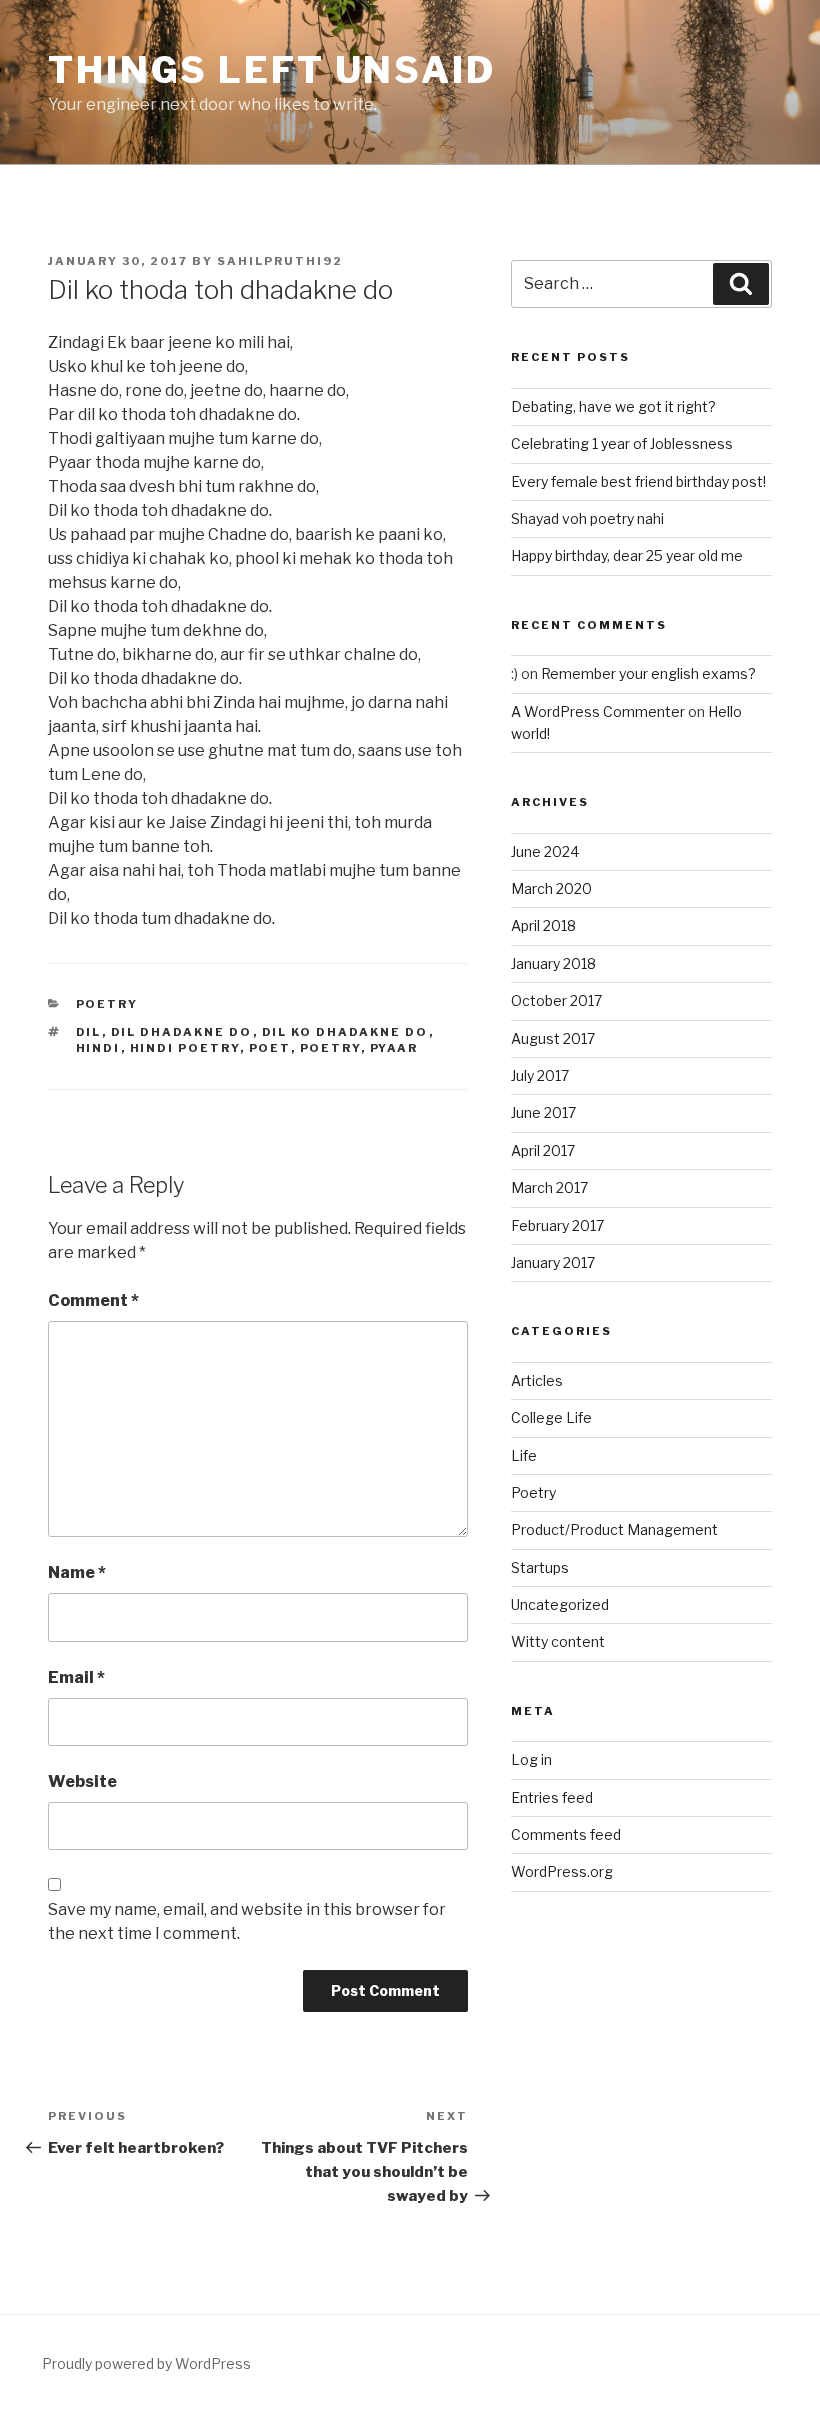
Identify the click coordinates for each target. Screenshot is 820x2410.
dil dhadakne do (182, 1032)
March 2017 (549, 1187)
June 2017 (543, 1112)
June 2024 (545, 851)
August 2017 (553, 1038)
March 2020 (551, 888)
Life (524, 1455)
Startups (540, 1567)
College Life (551, 1417)
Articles (537, 1380)
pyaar (394, 1048)
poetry (330, 1048)
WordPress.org (562, 1871)
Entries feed (552, 1797)
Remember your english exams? (648, 673)
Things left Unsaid (272, 70)
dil (89, 1032)
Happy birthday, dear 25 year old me (627, 555)
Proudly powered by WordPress (146, 2363)
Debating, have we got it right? (613, 406)
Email (76, 1677)
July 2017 (540, 1075)
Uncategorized (560, 1604)
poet (270, 1048)
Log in (531, 1759)
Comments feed (566, 1834)
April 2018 (543, 925)
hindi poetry (185, 1048)
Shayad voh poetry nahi (587, 518)
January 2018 (553, 963)
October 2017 (556, 1000)
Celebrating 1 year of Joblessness (622, 443)
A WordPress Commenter (598, 711)
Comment (93, 1300)
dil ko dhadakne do (345, 1032)
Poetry (107, 1004)
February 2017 (557, 1225)
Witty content (558, 1641)
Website (82, 1781)
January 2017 (553, 1262)
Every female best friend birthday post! (638, 481)
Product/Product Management (614, 1529)
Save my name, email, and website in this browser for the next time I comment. (247, 1921)
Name (77, 1572)
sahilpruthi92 (280, 261)
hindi (98, 1048)
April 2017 (543, 1150)
